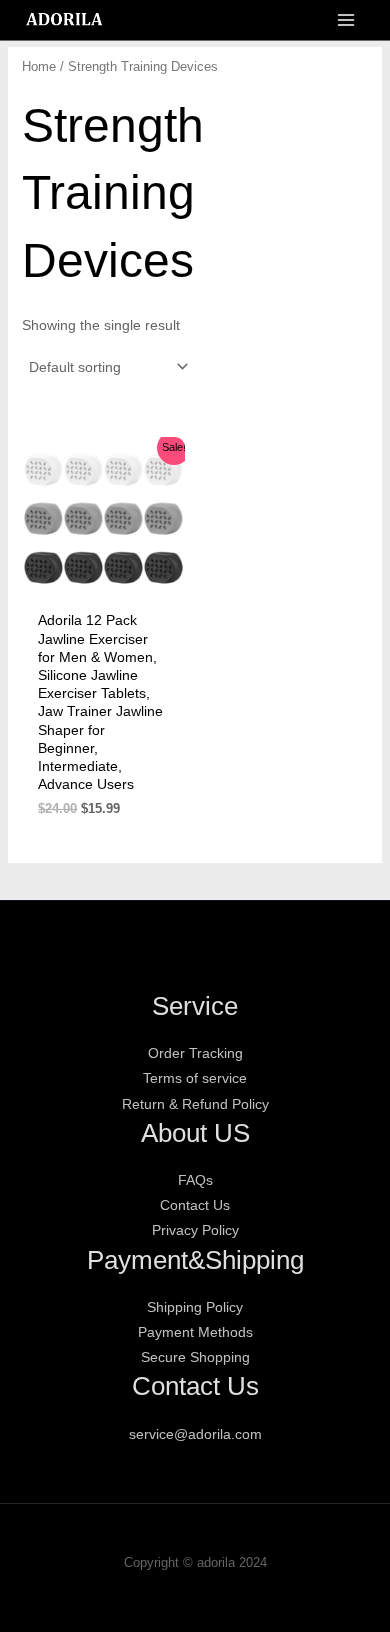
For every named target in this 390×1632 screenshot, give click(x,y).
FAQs (195, 1180)
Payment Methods (195, 1332)
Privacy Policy (195, 1230)
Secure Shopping (195, 1357)
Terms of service (195, 1078)
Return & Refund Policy (195, 1104)
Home (39, 66)
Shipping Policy (195, 1307)
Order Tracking (195, 1053)
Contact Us (195, 1205)
